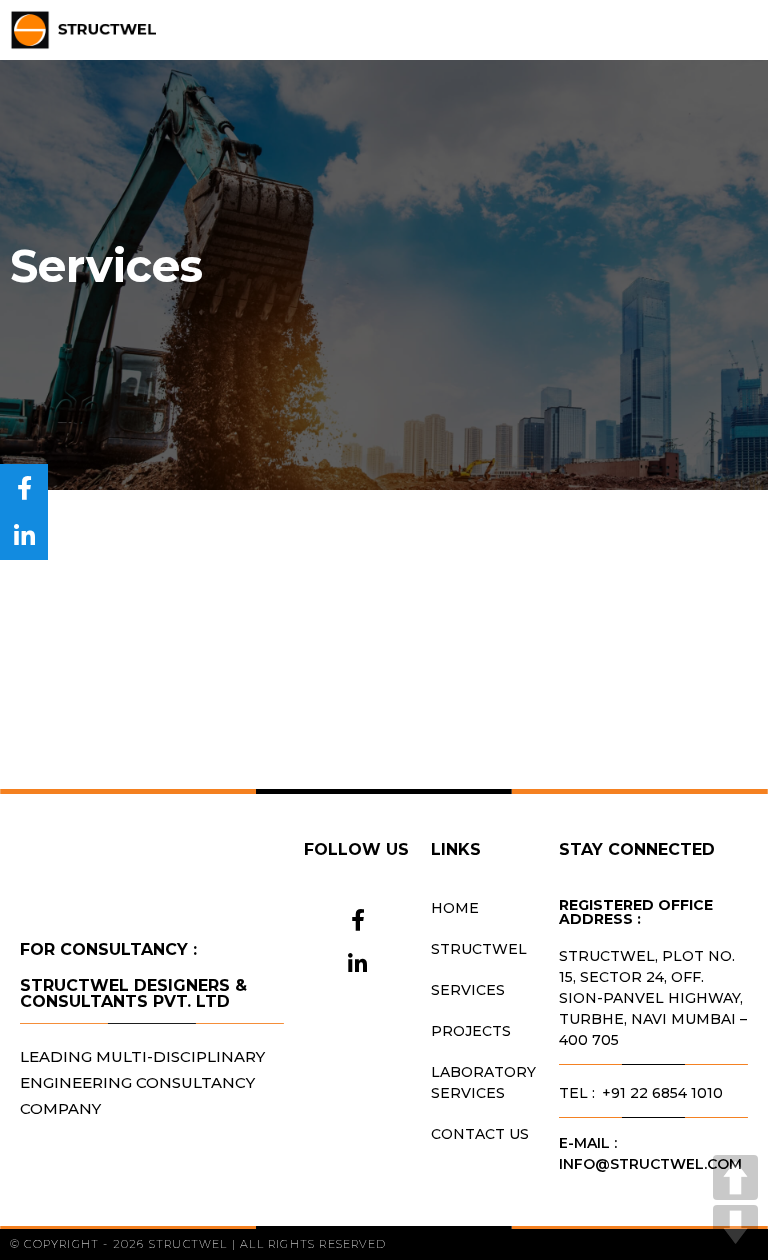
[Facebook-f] (358, 920)
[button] (744, 30)
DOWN (735, 1227)
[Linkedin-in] (358, 964)
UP (735, 1177)
